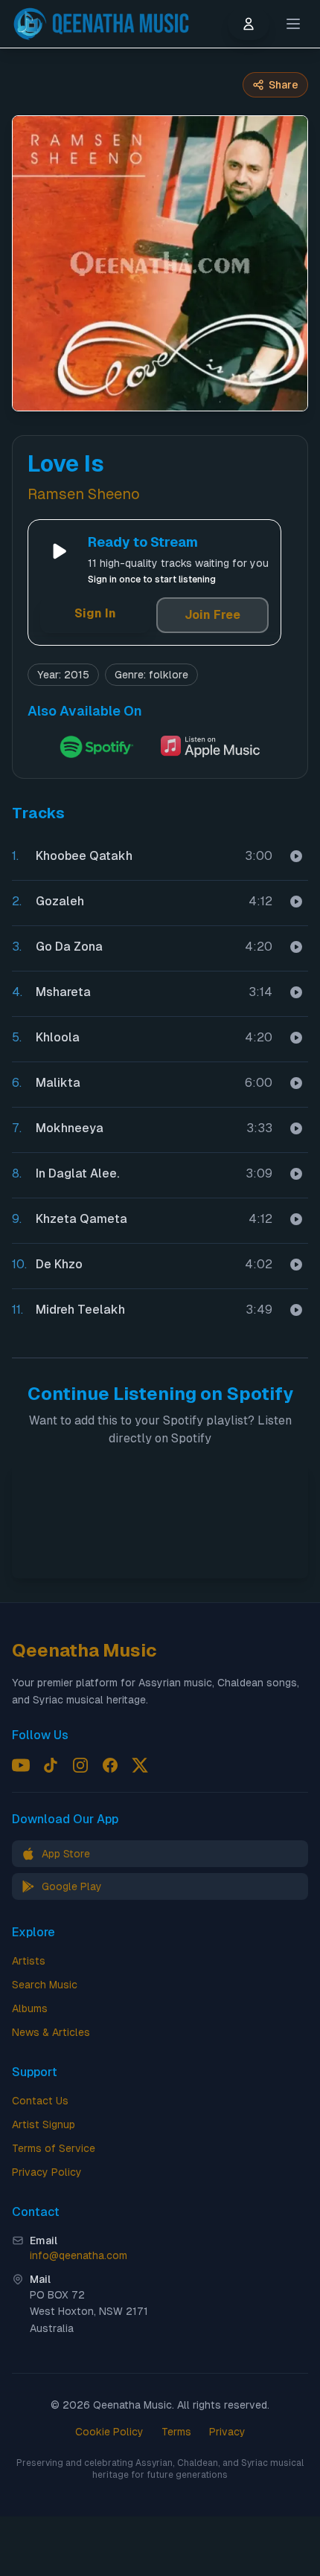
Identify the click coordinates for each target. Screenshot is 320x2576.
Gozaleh (60, 901)
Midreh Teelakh (80, 1310)
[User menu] (249, 24)
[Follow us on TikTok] (51, 1765)
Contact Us (40, 2101)
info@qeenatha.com (79, 2255)
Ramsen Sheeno (84, 494)
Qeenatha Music (84, 1650)
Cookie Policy (109, 2432)
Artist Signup (44, 2124)
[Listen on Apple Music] (211, 747)
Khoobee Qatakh (84, 856)
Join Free (212, 615)
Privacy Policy (47, 2172)
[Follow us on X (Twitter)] (140, 1765)
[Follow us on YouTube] (21, 1765)
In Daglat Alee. (77, 1173)
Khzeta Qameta (81, 1219)
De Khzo (59, 1264)
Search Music (45, 1985)
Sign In (95, 613)
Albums (30, 2008)
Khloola (58, 1037)
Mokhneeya (70, 1128)
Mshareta (63, 992)
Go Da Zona (69, 947)
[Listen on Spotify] (97, 747)
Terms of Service (54, 2148)
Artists (29, 1961)
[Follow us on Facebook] (110, 1765)
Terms (176, 2432)
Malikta (58, 1083)
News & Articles (51, 2032)
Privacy (227, 2432)
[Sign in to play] (296, 856)
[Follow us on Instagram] (80, 1765)
